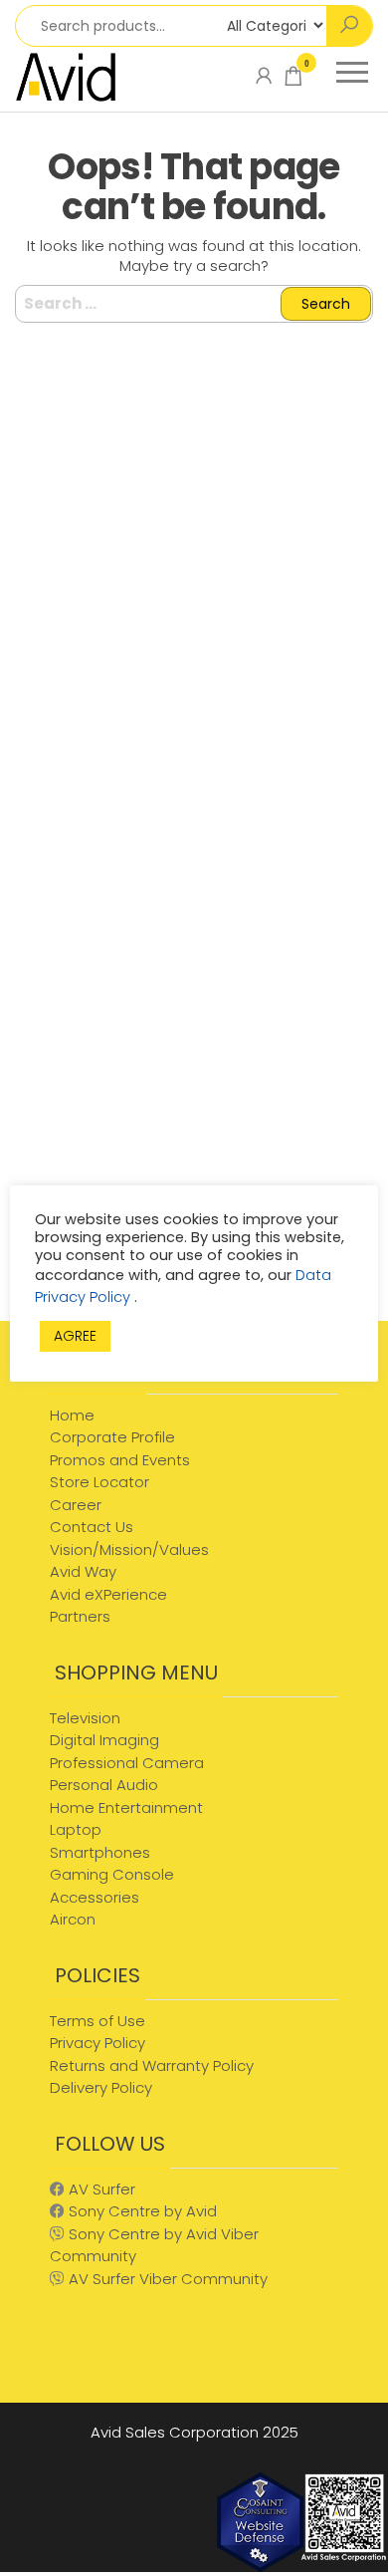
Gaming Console (112, 1874)
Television (85, 1718)
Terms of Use (97, 2021)
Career (76, 1505)
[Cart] (293, 80)
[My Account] (264, 76)
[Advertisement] (194, 1107)
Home (72, 1415)
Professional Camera (127, 1763)
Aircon (73, 1919)
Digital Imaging (104, 1740)
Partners (80, 1616)
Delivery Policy (101, 2087)
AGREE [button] (75, 1336)
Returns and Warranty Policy (152, 2065)
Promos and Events (120, 1460)
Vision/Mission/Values (129, 1549)
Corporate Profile (112, 1437)
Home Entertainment (126, 1807)
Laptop (76, 1829)
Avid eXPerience (108, 1594)
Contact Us (92, 1527)
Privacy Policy (97, 2043)
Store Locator (99, 1482)
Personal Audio (104, 1785)
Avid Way (83, 1571)
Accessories (95, 1897)
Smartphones (100, 1852)
